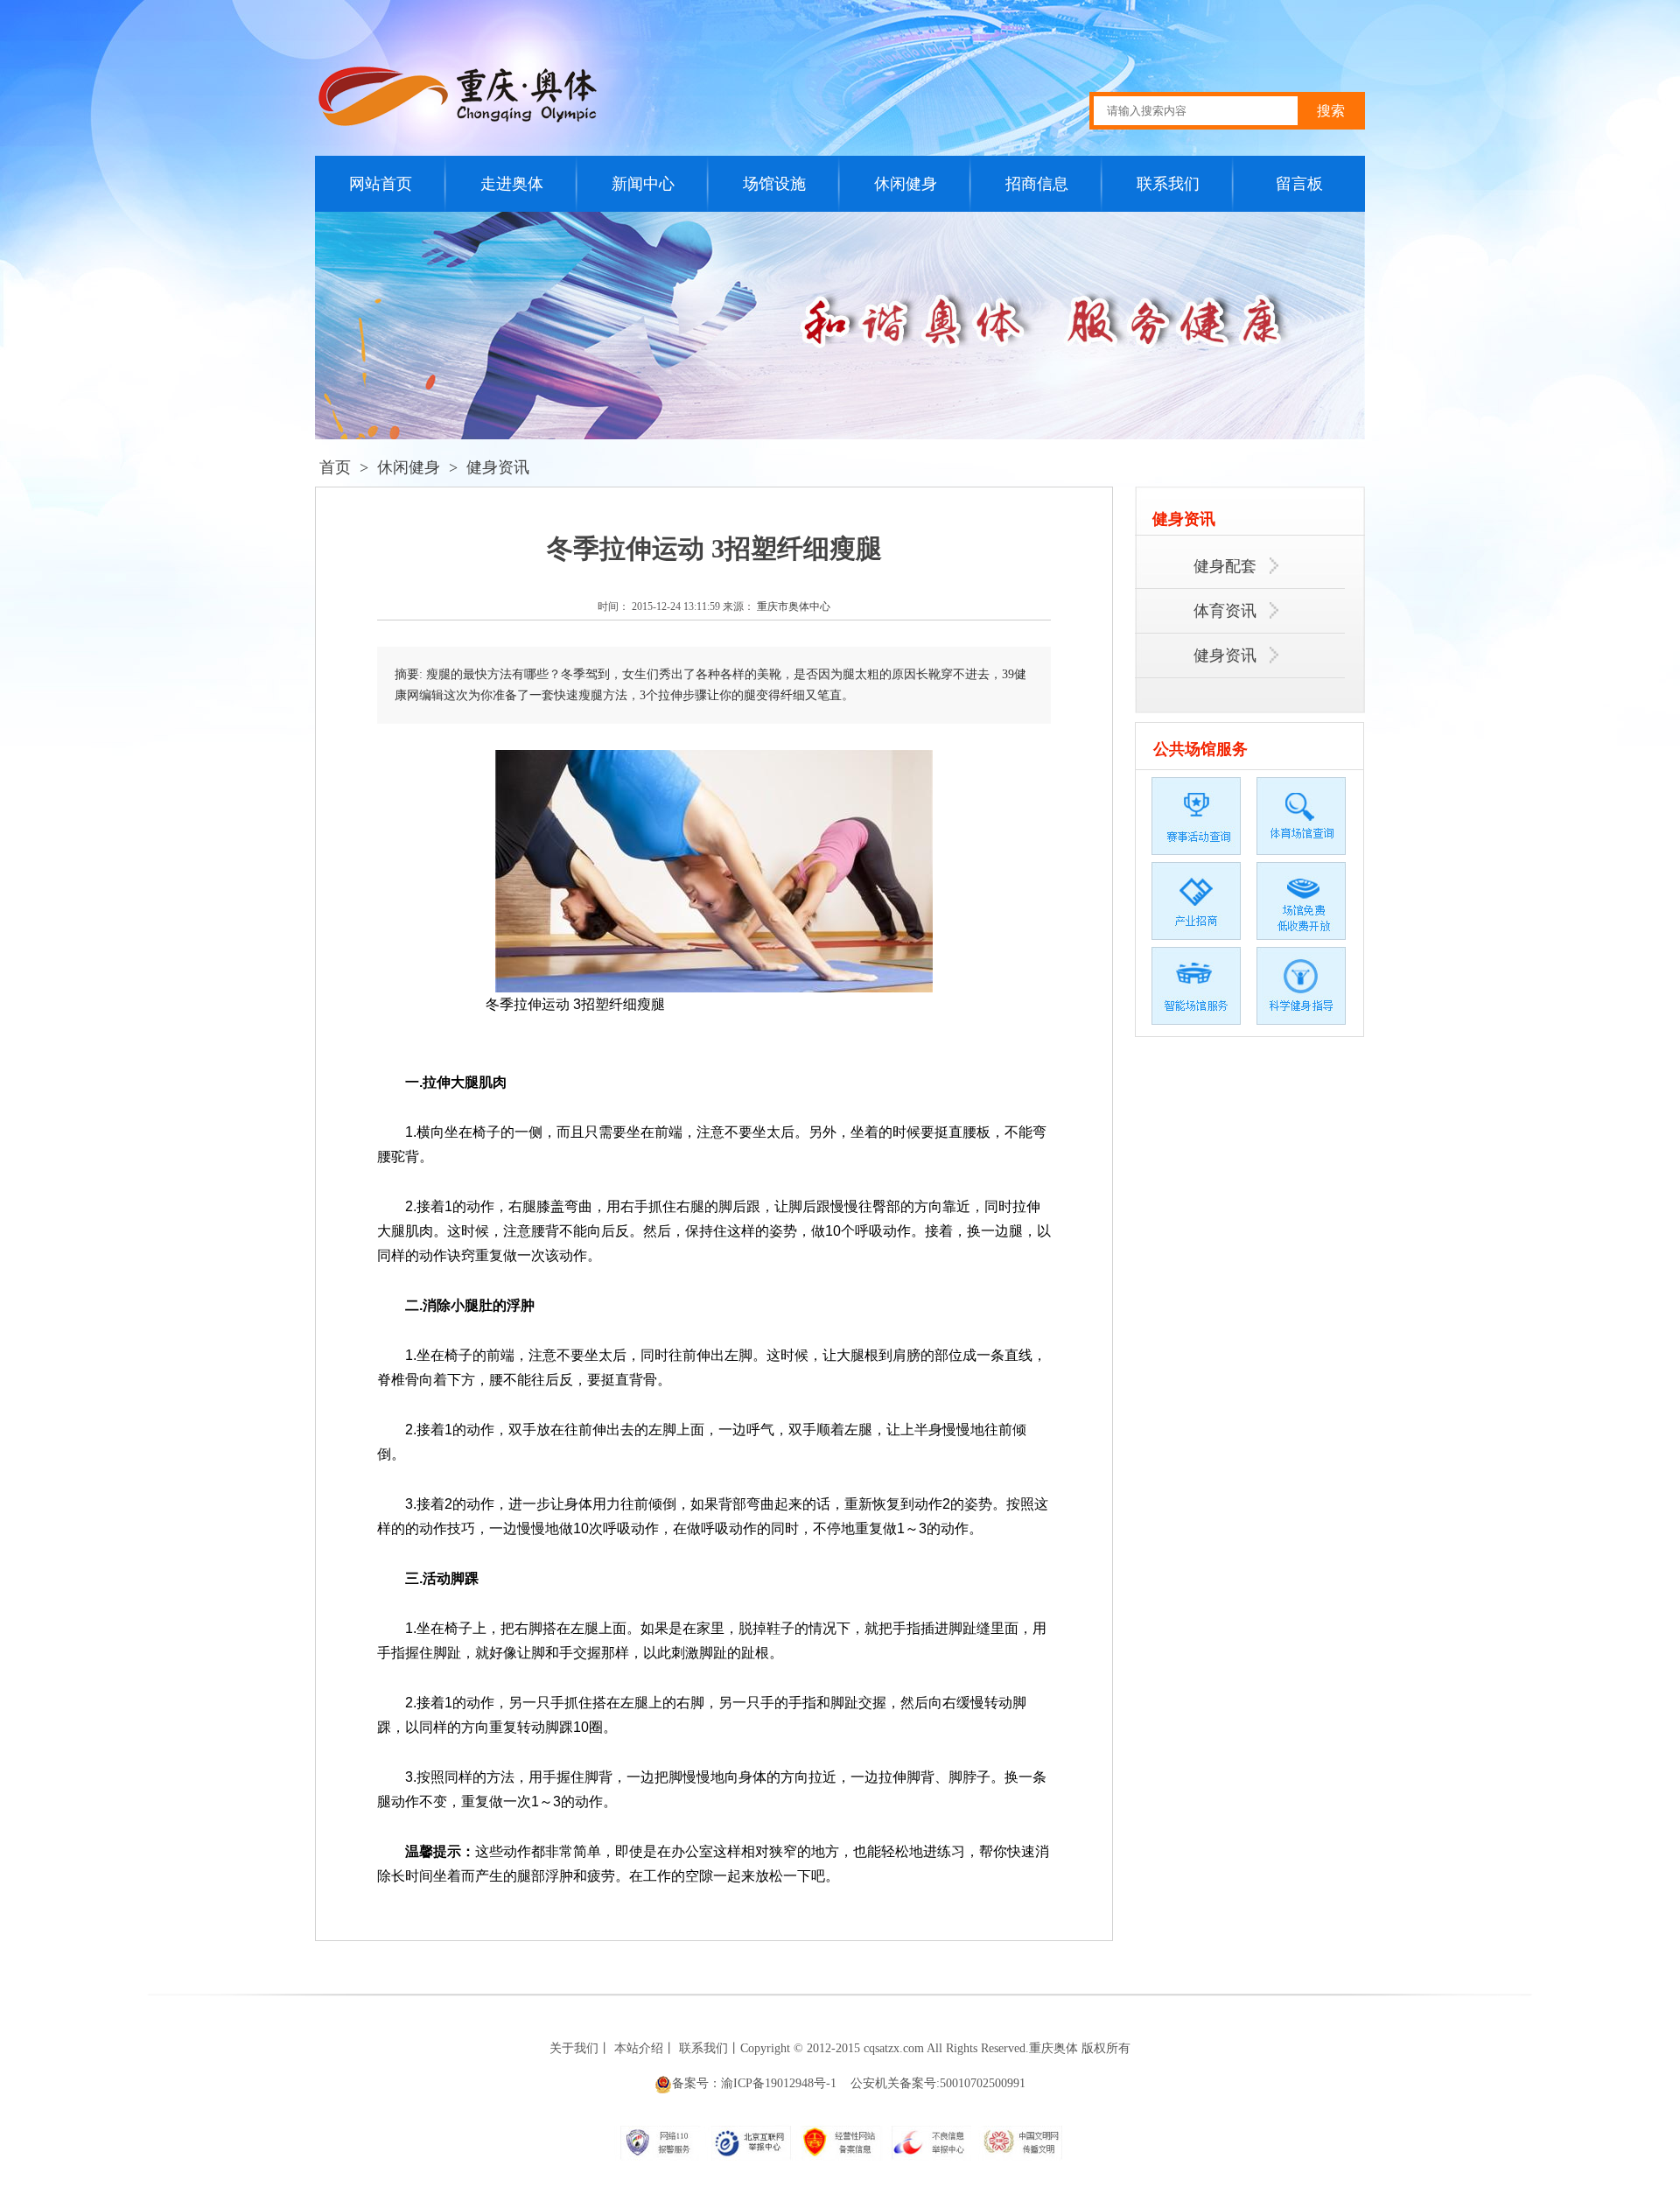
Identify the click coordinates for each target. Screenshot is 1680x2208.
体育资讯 (1227, 611)
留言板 (1299, 184)
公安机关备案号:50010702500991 (938, 2083)
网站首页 (381, 184)
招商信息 (1037, 184)
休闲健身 (906, 184)
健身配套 (1227, 566)
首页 (335, 467)
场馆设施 (774, 184)
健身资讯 (498, 467)
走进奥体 (512, 184)
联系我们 (1168, 184)
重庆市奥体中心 (794, 606)
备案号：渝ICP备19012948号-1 (754, 2083)
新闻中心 (643, 184)
